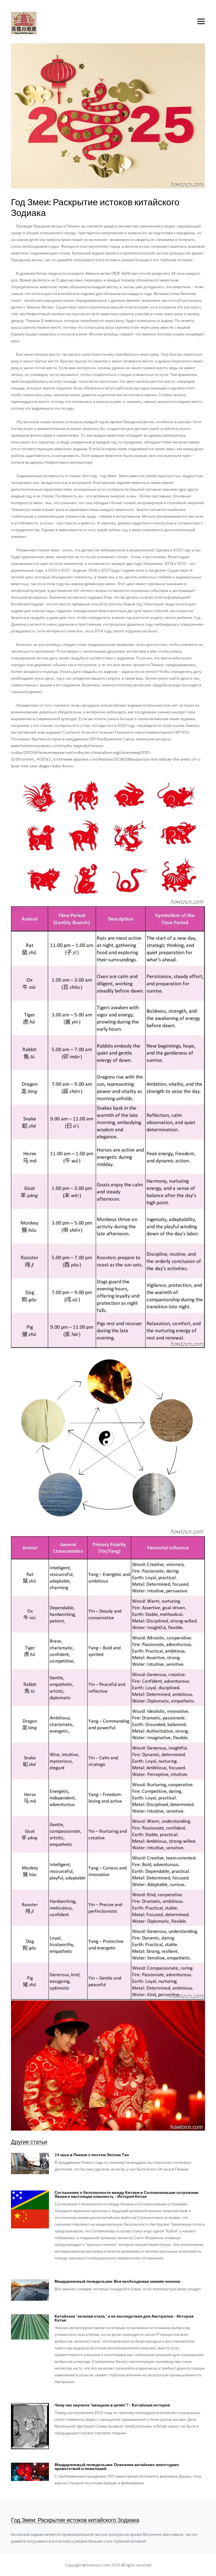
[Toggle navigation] (201, 22)
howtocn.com (98, 2565)
